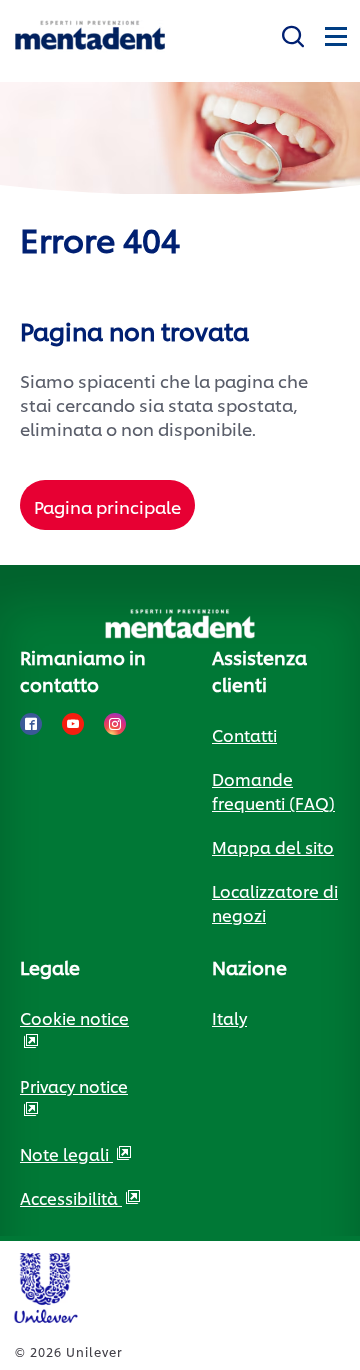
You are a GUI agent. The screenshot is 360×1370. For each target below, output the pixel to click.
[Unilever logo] (45, 1284)
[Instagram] (115, 724)
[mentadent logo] (90, 35)
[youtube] (73, 724)
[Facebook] (31, 724)
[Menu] (335, 33)
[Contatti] (292, 32)
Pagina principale (107, 506)
